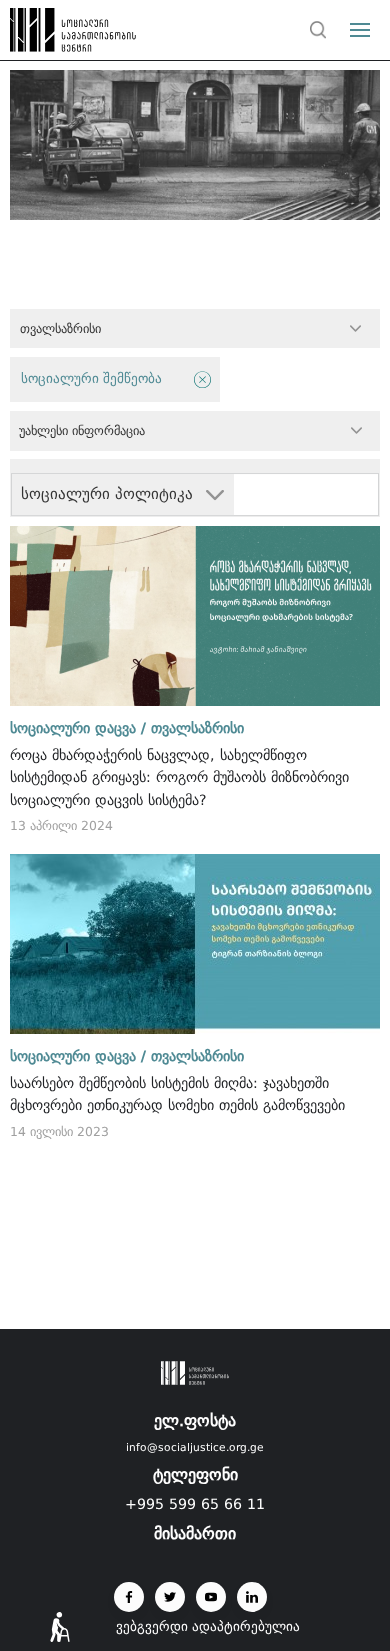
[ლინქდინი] (252, 1597)
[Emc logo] (52, 35)
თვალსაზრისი (197, 728)
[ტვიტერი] (170, 1597)
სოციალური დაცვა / (78, 728)
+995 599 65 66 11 (195, 1504)
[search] (318, 30)
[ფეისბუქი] (129, 1597)
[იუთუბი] (211, 1597)
